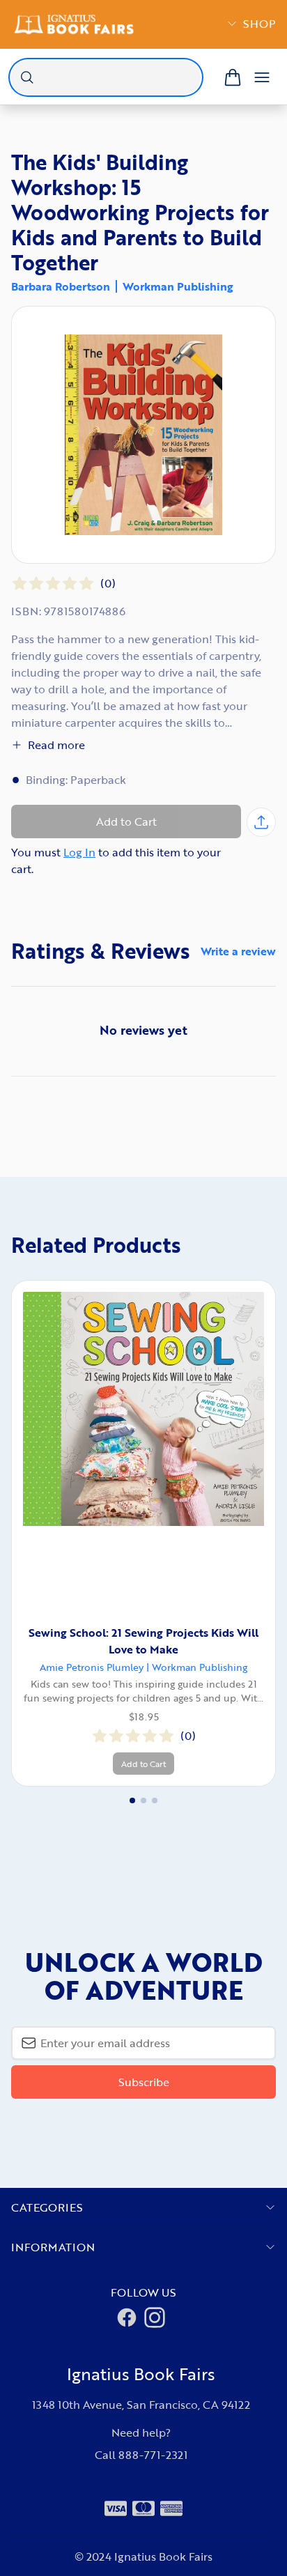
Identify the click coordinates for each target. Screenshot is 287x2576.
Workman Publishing (178, 286)
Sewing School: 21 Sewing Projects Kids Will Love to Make (143, 1641)
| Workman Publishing (197, 1667)
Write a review (238, 951)
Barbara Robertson (61, 286)
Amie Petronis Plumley (92, 1667)
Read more (56, 745)
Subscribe (144, 2082)
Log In (79, 852)
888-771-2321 (153, 2455)
